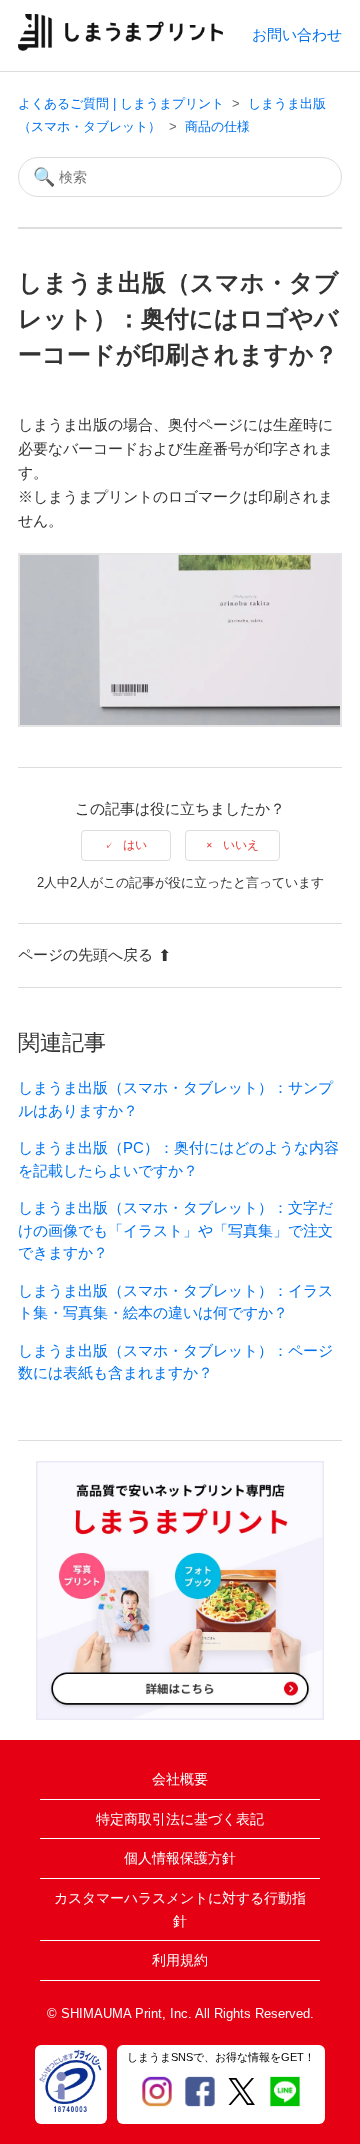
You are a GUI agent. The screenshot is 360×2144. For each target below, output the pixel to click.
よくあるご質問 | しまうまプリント (121, 103)
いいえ (241, 845)
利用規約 (180, 1960)
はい (135, 845)
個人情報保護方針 (180, 1858)
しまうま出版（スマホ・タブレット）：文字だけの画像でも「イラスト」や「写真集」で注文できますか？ (175, 1230)
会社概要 (180, 1779)
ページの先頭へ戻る (85, 954)
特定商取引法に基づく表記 (180, 1819)
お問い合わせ (297, 34)
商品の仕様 (217, 126)
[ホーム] (120, 45)
